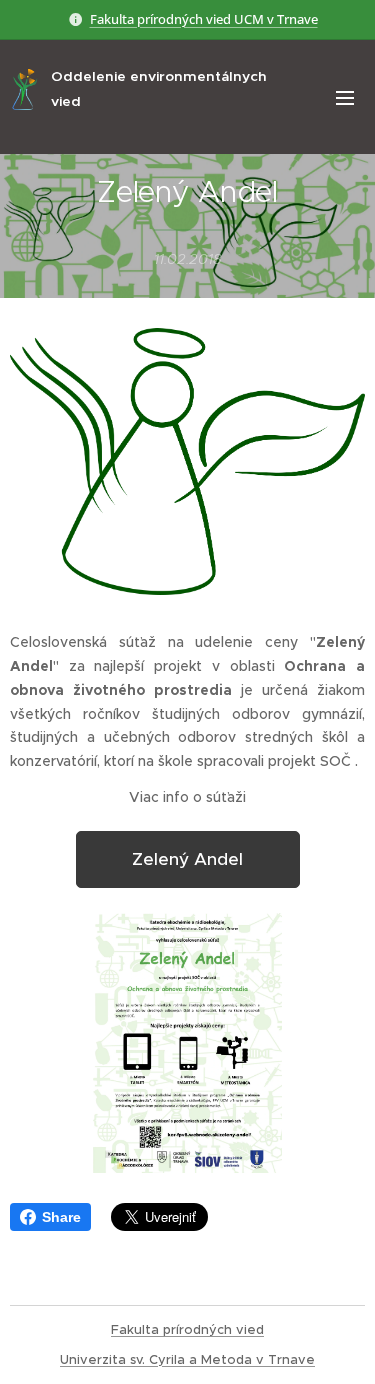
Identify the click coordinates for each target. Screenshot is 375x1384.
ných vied (232, 1329)
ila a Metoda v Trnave (243, 1359)
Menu (345, 97)
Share (61, 1217)
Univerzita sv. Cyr (115, 1359)
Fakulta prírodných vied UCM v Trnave (204, 19)
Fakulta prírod (156, 1329)
